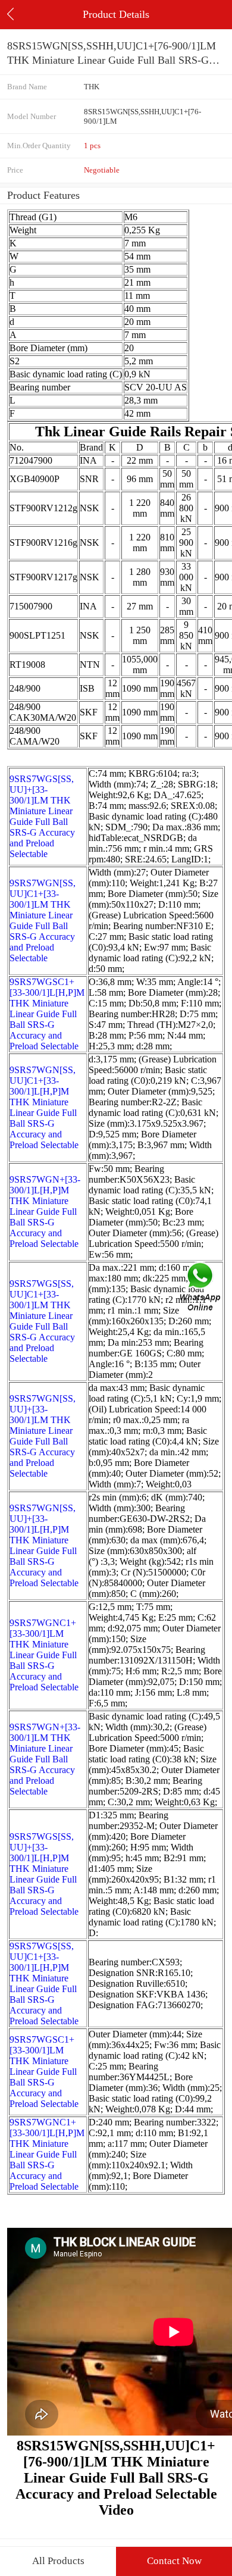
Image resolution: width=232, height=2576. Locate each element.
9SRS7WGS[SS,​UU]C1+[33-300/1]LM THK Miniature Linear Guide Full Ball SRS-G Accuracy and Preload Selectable (42, 1321)
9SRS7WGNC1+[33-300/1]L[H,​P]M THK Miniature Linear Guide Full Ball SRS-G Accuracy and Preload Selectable (47, 2154)
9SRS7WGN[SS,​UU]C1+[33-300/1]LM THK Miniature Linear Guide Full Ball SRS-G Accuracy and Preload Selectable (43, 920)
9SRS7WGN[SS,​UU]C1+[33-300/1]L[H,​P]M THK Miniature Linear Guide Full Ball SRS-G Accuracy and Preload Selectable (44, 1107)
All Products (58, 2561)
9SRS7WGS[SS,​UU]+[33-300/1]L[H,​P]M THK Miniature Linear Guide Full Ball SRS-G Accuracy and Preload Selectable (44, 1874)
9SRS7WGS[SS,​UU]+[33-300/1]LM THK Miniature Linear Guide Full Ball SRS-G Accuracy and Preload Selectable (42, 816)
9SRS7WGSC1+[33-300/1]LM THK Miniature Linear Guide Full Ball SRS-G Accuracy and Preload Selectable (44, 2072)
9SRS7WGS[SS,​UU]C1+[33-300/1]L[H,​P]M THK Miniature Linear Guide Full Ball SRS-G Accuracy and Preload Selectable (44, 1983)
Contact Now (174, 2561)
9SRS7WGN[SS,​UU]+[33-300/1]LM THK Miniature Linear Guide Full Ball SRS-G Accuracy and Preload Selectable (43, 1436)
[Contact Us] (201, 1288)
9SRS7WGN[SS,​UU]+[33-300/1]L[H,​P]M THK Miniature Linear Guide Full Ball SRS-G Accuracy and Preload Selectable (44, 1545)
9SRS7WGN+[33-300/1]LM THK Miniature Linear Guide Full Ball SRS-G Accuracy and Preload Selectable (45, 1759)
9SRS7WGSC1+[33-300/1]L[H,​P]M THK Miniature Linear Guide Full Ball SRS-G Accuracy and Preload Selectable (47, 1014)
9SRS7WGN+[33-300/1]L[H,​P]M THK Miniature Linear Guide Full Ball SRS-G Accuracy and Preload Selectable (45, 1212)
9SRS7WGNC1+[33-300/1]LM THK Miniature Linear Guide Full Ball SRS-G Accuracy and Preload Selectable (44, 1655)
